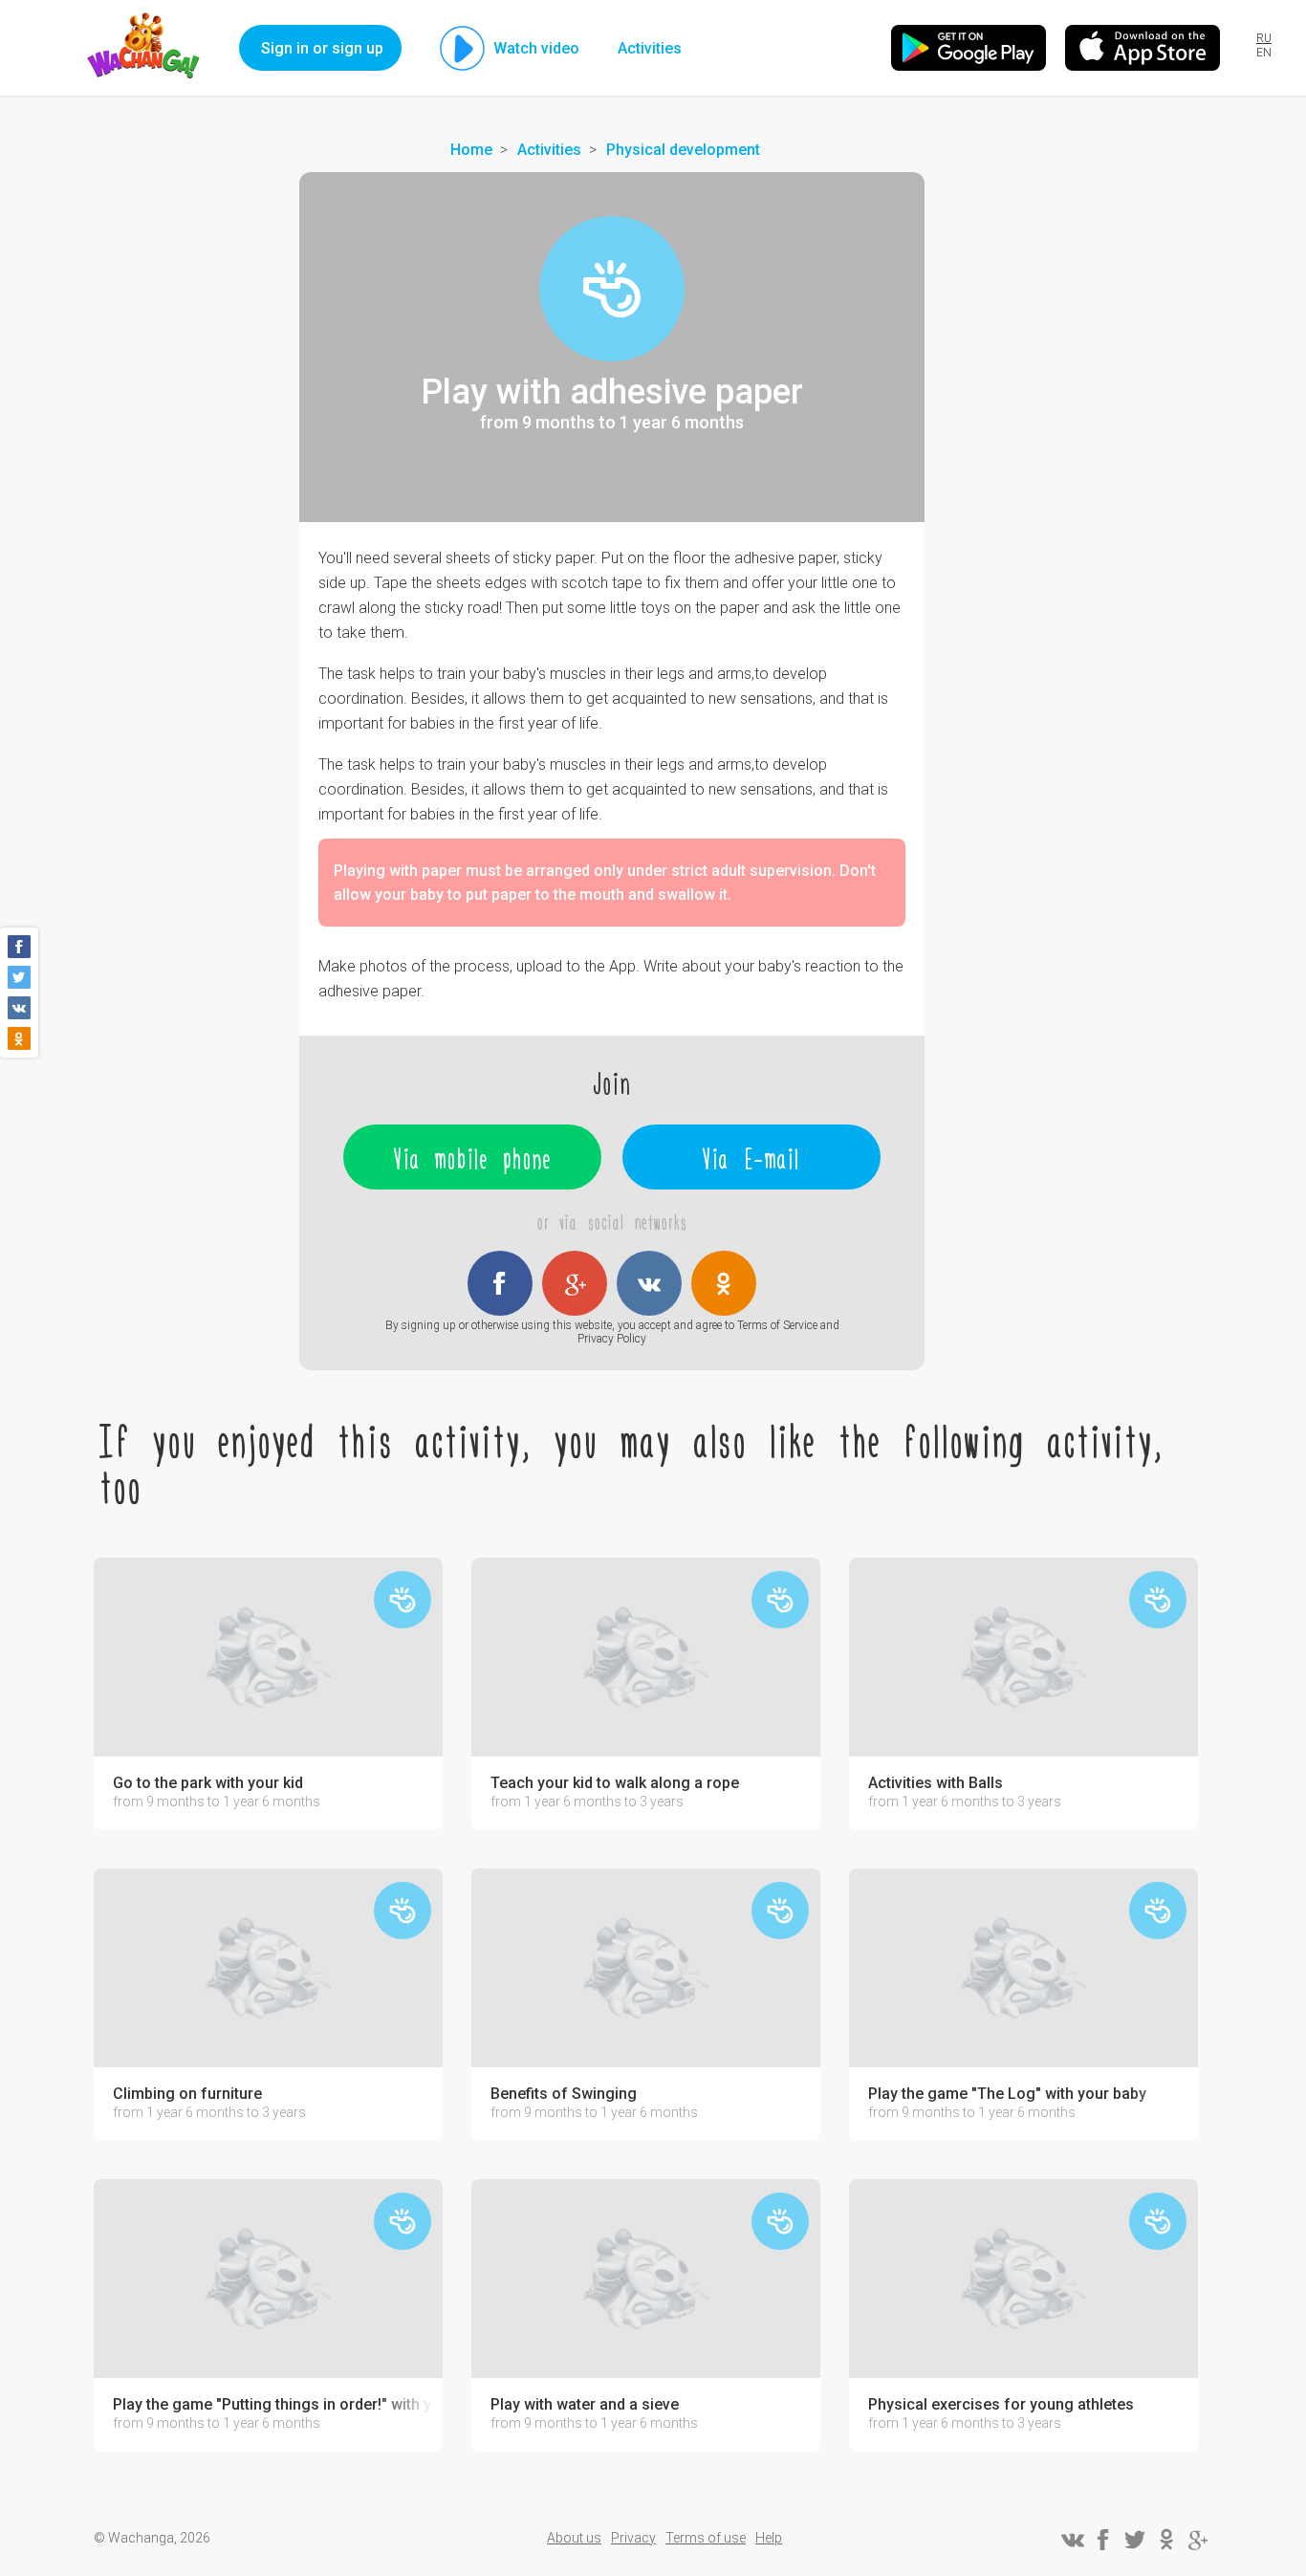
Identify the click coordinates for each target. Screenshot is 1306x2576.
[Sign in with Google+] (575, 1283)
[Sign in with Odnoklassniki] (724, 1283)
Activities (650, 48)
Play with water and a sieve (585, 2405)
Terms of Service (777, 1325)
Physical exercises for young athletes (1001, 2405)
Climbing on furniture (187, 2094)
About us (574, 2538)
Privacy (633, 2538)
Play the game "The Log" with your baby (1007, 2094)
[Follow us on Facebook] (1103, 2540)
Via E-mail (751, 1157)
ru (1264, 38)
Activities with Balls (936, 1783)
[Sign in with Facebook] (500, 1283)
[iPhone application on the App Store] (1143, 48)
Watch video (536, 48)
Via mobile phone (473, 1157)
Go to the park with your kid (208, 1783)
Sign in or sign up (322, 48)
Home (471, 150)
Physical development (683, 150)
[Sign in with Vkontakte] (649, 1283)
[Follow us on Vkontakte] (1072, 2540)
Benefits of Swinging (564, 2094)
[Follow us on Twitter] (1135, 2540)
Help (769, 2538)
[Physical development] (612, 289)
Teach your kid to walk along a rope (615, 1783)
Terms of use (706, 2538)
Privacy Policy (612, 1339)
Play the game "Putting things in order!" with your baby (273, 2405)
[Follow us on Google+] (1198, 2540)
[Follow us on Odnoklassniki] (1166, 2540)
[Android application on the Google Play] (969, 48)
